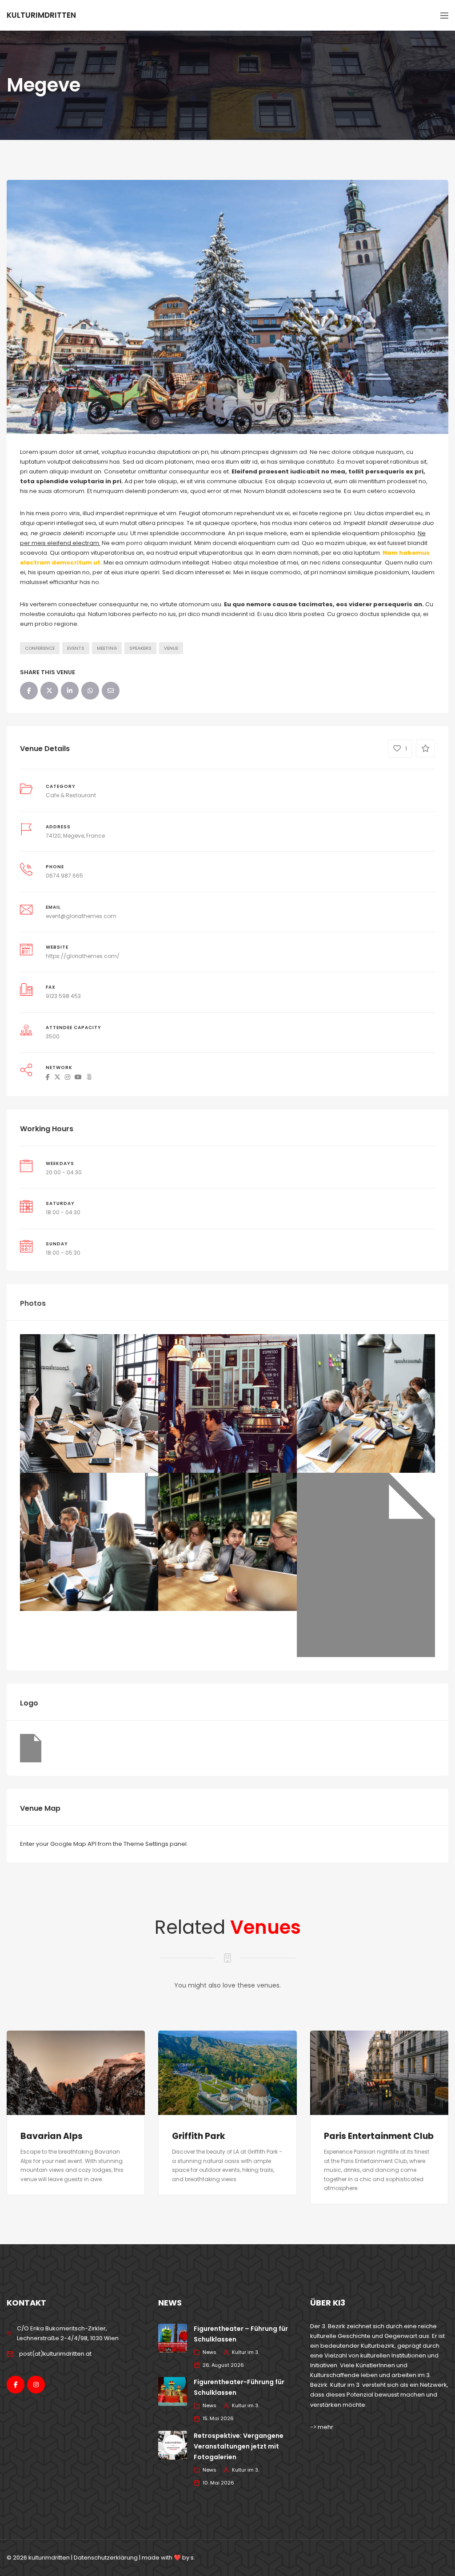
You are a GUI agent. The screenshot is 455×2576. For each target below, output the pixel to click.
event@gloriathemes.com (81, 916)
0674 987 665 (64, 876)
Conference (40, 648)
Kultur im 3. (245, 2352)
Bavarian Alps (52, 2136)
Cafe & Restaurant (71, 795)
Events (76, 648)
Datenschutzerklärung (106, 2558)
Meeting (107, 648)
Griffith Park (199, 2136)
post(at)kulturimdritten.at (55, 2354)
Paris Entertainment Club (379, 2136)
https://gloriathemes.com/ (83, 956)
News (210, 2352)
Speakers (140, 648)
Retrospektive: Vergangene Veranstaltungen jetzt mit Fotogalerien (239, 2446)
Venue (171, 648)
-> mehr (322, 2427)
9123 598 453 (63, 996)
